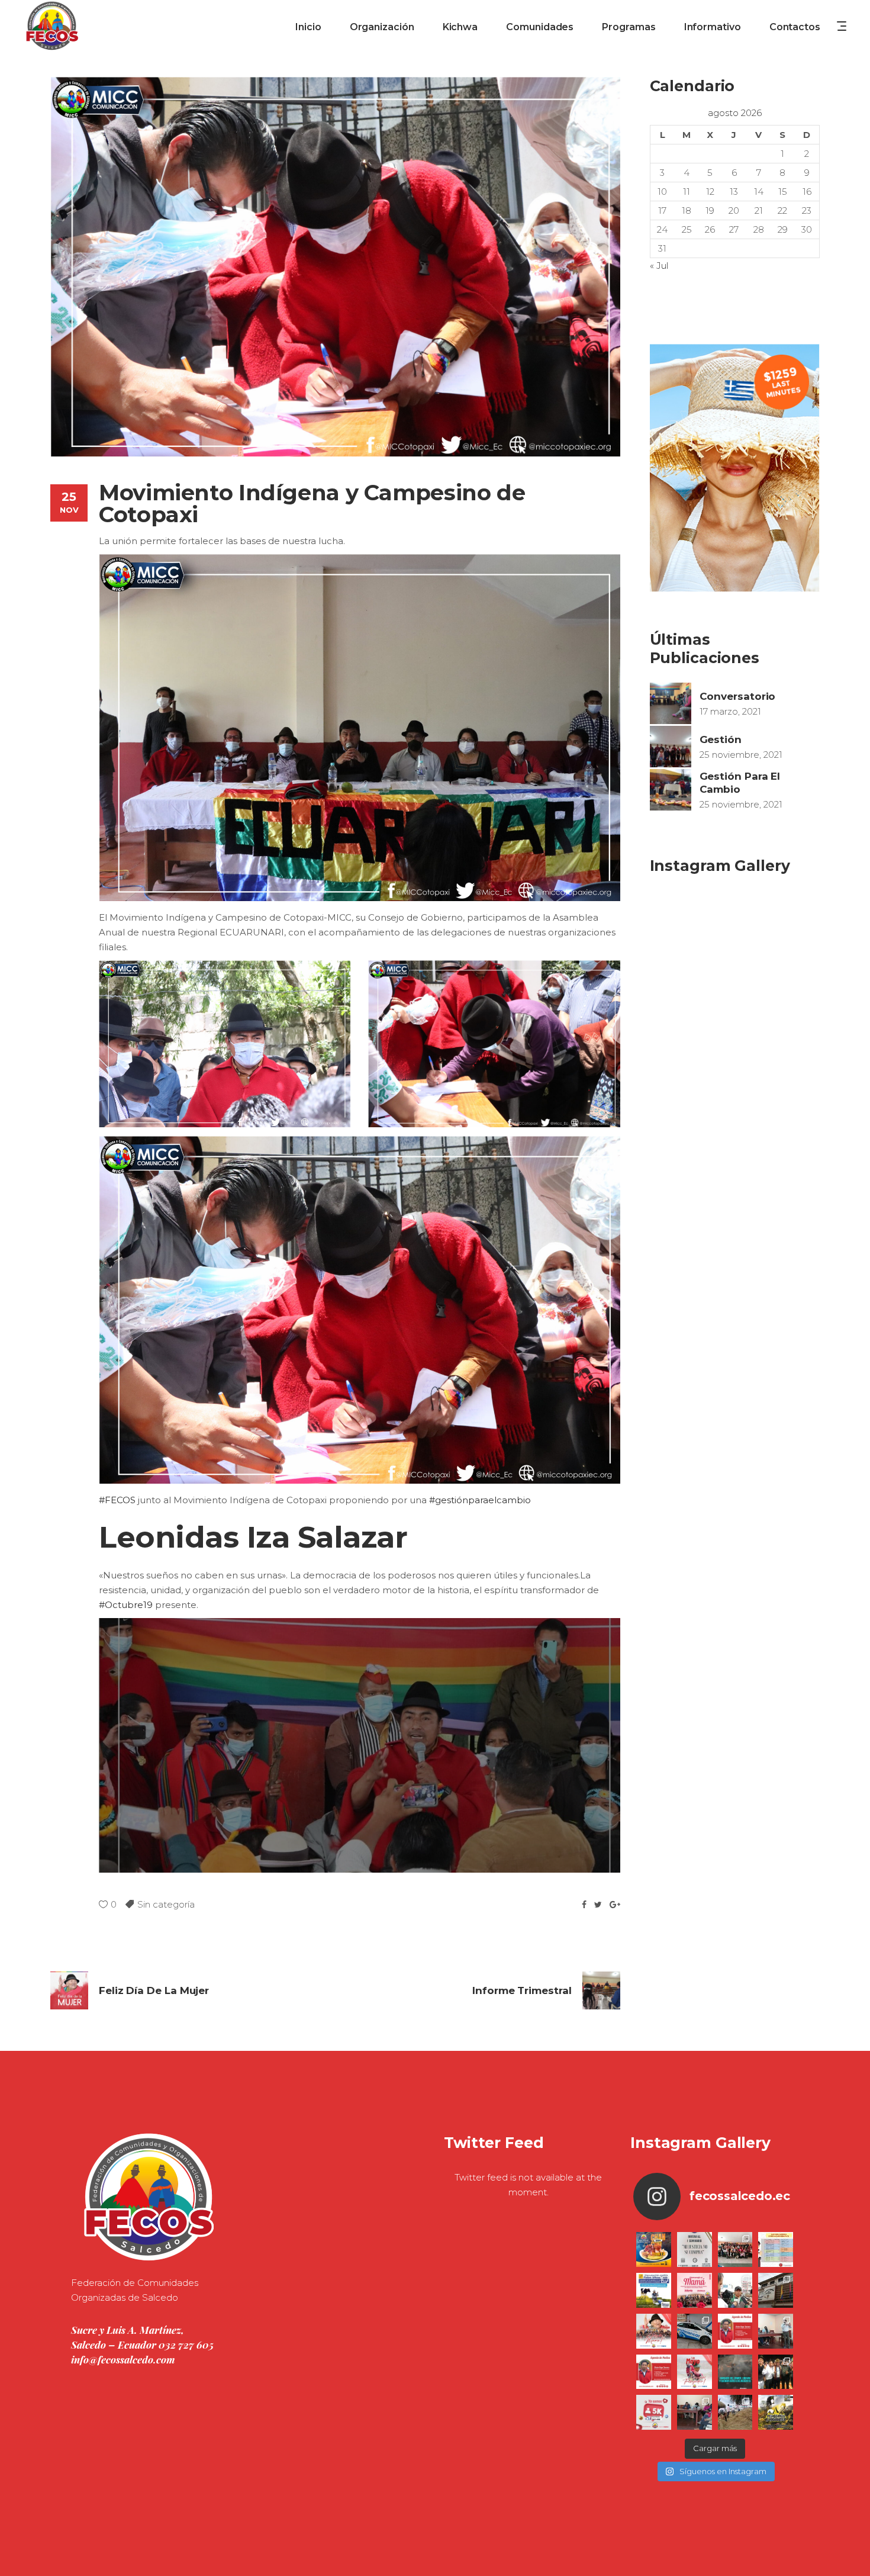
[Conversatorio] (671, 703)
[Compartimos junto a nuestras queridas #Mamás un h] (735, 2249)
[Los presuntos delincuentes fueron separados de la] (735, 2372)
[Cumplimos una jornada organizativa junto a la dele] (776, 2372)
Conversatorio (738, 696)
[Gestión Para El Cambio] (671, 790)
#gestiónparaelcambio (480, 1500)
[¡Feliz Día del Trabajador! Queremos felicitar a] (695, 2372)
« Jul (659, 266)
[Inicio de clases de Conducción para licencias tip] (695, 2331)
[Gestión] (671, 747)
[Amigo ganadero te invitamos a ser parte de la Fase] (654, 2290)
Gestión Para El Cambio (740, 782)
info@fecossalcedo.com (123, 2359)
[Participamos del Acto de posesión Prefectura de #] (776, 2290)
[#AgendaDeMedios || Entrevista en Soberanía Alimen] (735, 2331)
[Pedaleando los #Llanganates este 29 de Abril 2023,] (776, 2412)
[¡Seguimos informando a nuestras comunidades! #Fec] (654, 2412)
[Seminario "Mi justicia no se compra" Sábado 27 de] (695, 2249)
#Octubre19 (126, 1605)
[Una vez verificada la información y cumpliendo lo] (776, 2331)
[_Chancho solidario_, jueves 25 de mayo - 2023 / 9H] (654, 2249)
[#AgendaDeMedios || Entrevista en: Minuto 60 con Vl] (654, 2372)
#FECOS (117, 1500)
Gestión (721, 739)
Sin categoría (166, 1904)
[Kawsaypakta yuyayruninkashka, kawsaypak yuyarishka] (654, 2331)
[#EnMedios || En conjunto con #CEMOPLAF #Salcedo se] (735, 2290)
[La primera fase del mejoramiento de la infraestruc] (735, 2412)
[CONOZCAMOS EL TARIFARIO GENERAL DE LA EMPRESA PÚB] (776, 2249)
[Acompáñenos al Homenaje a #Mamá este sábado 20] (695, 2290)
